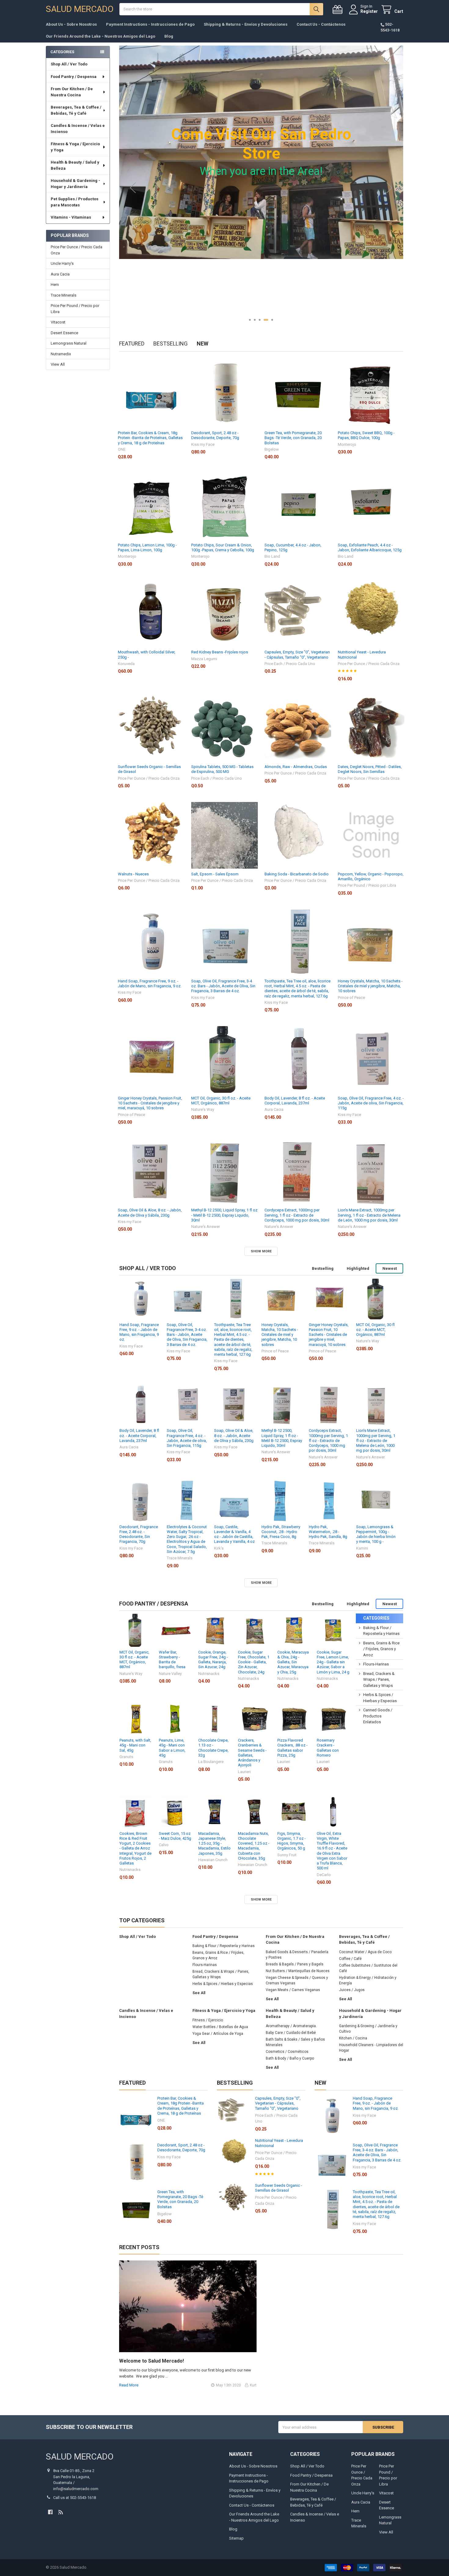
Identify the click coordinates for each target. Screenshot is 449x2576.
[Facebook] (50, 2512)
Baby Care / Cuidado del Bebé (291, 2033)
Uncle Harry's (62, 263)
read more (129, 2385)
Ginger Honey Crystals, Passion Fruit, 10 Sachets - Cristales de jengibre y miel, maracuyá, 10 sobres (150, 1103)
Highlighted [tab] (358, 1268)
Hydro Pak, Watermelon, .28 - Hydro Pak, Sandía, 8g (328, 1532)
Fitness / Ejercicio (208, 2020)
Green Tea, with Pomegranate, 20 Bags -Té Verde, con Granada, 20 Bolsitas (293, 438)
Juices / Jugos (352, 1990)
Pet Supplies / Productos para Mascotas (75, 202)
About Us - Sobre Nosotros (71, 24)
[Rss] (61, 2512)
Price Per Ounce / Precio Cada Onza (77, 250)
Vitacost (58, 322)
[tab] (148, 1268)
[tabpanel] (261, 188)
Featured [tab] (132, 344)
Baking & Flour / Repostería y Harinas (224, 1946)
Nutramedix (61, 354)
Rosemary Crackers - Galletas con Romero (328, 1748)
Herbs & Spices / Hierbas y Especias (223, 1984)
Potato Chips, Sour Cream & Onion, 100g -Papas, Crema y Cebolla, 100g (223, 547)
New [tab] (203, 344)
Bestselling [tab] (170, 344)
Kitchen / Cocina (353, 2038)
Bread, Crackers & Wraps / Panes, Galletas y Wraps (379, 1680)
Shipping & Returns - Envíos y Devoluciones (246, 24)
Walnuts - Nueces (133, 874)
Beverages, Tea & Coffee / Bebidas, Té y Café (76, 110)
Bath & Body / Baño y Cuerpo (290, 2058)
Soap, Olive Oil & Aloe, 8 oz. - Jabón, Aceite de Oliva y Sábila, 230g (150, 1212)
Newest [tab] (390, 1268)
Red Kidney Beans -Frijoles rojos (220, 652)
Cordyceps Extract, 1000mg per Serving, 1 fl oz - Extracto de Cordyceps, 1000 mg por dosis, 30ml (297, 1215)
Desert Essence (64, 333)
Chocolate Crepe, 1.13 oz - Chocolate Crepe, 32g (213, 1748)
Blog (169, 36)
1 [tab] (251, 320)
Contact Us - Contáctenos (321, 24)
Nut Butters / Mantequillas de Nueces (298, 1971)
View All (58, 364)
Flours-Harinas (376, 1664)
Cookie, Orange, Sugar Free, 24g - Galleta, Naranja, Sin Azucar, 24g (213, 1660)
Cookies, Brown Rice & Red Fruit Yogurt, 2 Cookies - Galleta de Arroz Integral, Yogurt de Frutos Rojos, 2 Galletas (135, 1848)
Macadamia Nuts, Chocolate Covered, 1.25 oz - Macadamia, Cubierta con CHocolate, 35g (254, 1846)
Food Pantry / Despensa (74, 77)
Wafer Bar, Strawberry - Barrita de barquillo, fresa (172, 1660)
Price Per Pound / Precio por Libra (75, 309)
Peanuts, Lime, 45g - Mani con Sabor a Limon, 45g (172, 1748)
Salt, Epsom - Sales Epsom (215, 874)
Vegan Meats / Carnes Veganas (293, 1990)
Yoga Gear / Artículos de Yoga (218, 2034)
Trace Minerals (64, 295)
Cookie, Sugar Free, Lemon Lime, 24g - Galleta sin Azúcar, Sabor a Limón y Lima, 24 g (333, 1662)
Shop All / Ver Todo (69, 64)
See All (199, 1993)
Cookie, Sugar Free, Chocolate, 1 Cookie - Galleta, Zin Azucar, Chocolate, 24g (254, 1662)
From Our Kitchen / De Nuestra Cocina (72, 92)
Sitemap (236, 2538)
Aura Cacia (60, 274)
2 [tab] (257, 320)
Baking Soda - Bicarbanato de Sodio (297, 874)
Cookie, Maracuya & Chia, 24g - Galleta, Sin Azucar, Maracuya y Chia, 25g (293, 1662)
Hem (55, 285)
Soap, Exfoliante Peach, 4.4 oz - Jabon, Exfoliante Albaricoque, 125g (370, 547)
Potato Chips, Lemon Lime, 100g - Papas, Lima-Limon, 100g (147, 547)
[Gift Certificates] (339, 10)
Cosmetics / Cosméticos (287, 2052)
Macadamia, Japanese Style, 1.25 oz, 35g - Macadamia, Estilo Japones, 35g (214, 1843)
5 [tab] (272, 320)
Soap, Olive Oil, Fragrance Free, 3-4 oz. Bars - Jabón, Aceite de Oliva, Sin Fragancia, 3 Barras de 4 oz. (223, 986)
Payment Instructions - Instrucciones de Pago (150, 24)
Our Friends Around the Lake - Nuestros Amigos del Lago (100, 36)
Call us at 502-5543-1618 (75, 2498)
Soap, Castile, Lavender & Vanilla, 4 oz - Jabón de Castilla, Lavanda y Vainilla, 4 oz (234, 1534)
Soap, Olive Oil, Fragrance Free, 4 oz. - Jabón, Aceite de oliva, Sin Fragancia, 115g (371, 1103)
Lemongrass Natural (69, 343)
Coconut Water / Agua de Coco (365, 1952)
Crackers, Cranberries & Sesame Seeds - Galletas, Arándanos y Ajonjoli (252, 1753)
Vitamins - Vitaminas (71, 217)
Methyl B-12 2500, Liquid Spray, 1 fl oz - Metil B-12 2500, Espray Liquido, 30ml (224, 1215)
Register (369, 11)
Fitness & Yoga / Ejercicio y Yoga (75, 147)
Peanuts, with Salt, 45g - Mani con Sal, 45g (135, 1745)
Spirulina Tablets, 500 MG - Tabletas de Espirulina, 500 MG (222, 769)
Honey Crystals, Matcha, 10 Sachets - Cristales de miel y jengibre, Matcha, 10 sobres (370, 986)
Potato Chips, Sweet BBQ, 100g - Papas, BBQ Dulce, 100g (366, 435)
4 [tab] (267, 320)
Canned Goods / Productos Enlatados (378, 1716)
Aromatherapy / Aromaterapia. (291, 2026)
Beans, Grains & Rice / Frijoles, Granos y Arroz (381, 1649)
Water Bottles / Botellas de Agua (220, 2027)
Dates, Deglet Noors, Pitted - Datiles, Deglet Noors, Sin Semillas (370, 769)
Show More (261, 1251)
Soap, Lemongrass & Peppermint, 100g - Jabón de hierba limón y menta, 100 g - (376, 1534)
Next (389, 188)
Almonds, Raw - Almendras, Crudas (296, 767)
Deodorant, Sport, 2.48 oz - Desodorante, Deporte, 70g (215, 435)
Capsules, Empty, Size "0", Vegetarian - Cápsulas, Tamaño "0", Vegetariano (297, 654)
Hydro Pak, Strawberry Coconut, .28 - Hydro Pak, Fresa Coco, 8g (281, 1532)
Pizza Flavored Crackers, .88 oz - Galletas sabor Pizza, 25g (292, 1748)
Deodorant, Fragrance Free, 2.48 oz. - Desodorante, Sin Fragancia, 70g (139, 1534)
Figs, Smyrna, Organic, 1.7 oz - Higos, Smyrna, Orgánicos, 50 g (292, 1841)
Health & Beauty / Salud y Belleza (75, 165)
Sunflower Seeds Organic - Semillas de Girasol (279, 2188)
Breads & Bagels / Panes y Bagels (295, 1964)
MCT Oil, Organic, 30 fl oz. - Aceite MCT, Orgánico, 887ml (221, 1101)
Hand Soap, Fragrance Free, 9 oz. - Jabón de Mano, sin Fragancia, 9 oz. (150, 983)
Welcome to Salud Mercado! (151, 2361)
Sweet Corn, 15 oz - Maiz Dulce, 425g (175, 1836)
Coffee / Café (350, 1959)
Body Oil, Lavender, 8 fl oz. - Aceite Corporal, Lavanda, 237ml (295, 1101)
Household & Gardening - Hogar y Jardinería (75, 184)
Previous (133, 188)
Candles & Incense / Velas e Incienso (78, 129)
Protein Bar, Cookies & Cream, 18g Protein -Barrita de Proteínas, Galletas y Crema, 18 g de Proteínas (150, 438)
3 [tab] (262, 320)
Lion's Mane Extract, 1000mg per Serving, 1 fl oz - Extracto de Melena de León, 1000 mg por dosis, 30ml (369, 1215)
